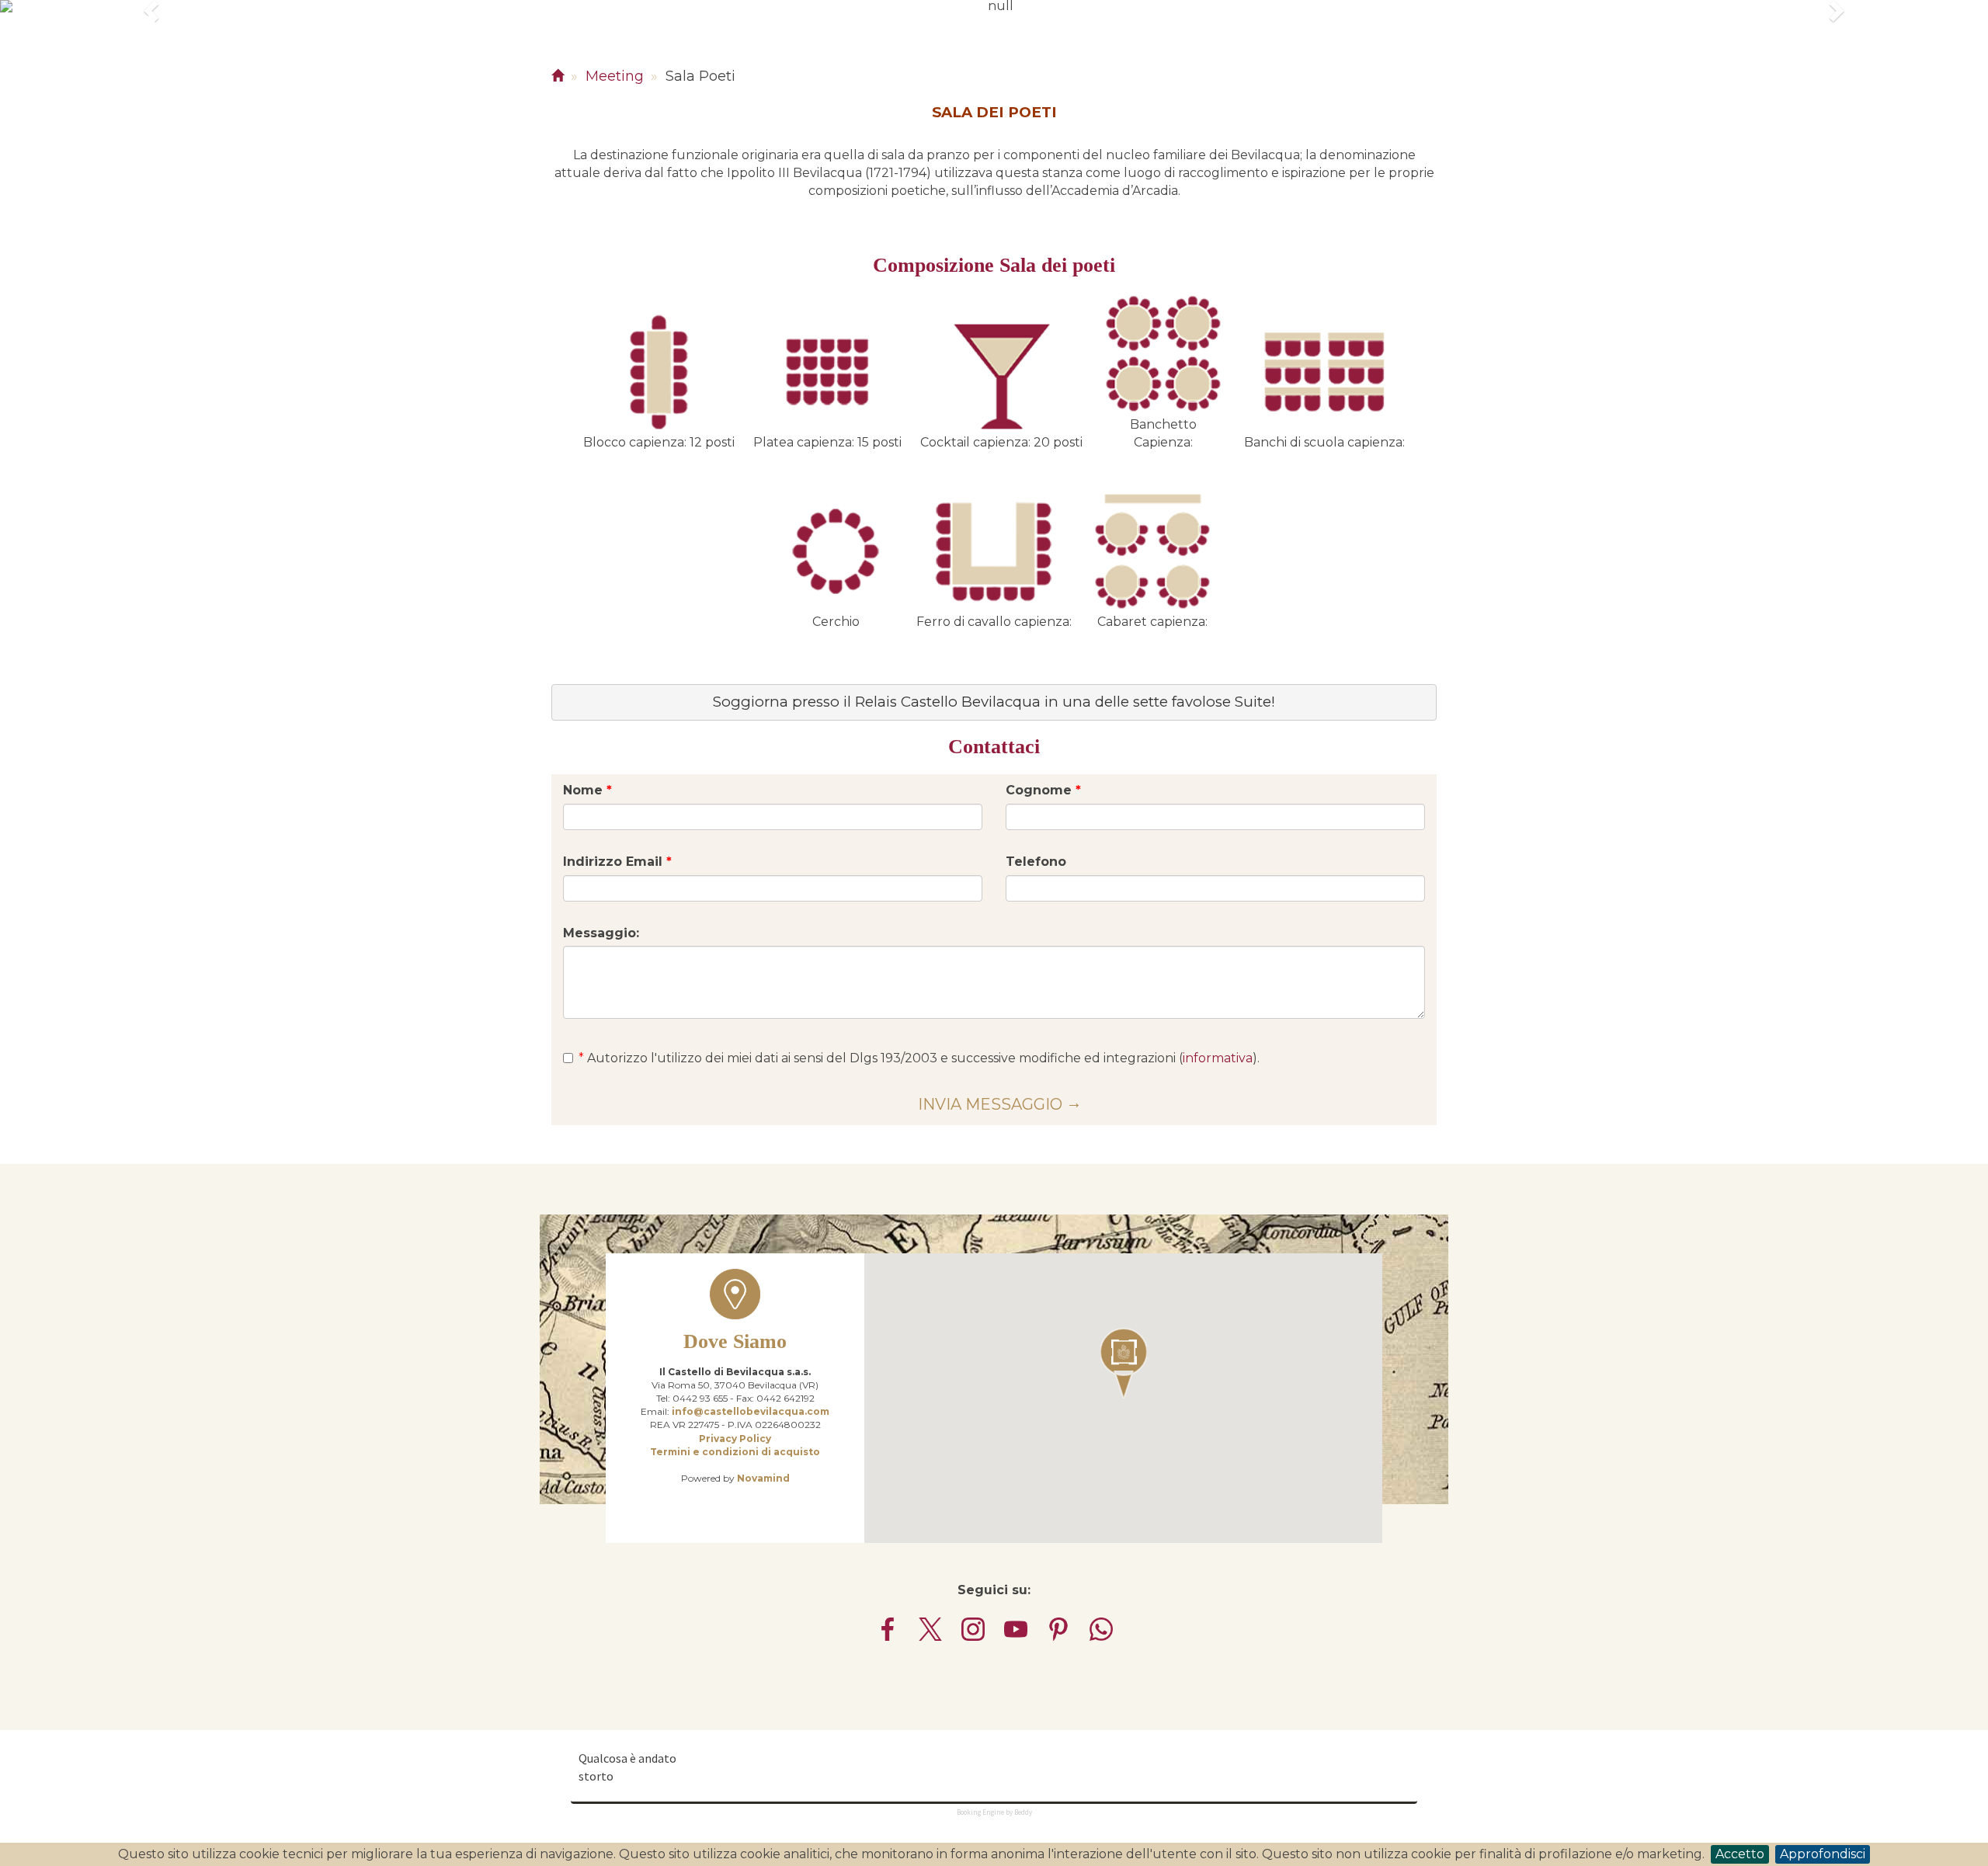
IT (1839, 50)
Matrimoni (264, 50)
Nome (587, 790)
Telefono (1036, 862)
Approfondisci (1823, 1854)
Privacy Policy (735, 1439)
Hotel (335, 50)
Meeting (491, 50)
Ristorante (410, 50)
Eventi (554, 50)
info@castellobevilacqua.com (751, 1411)
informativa (1218, 1058)
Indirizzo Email (617, 862)
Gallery (726, 50)
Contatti (801, 50)
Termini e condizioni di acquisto (735, 1452)
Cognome (1043, 790)
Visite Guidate (637, 50)
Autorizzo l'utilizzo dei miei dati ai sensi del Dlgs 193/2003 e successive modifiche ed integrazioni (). (919, 1058)
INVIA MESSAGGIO (990, 1104)
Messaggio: (601, 933)
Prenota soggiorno (1729, 50)
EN (1883, 50)
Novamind (763, 1478)
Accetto (1740, 1854)
